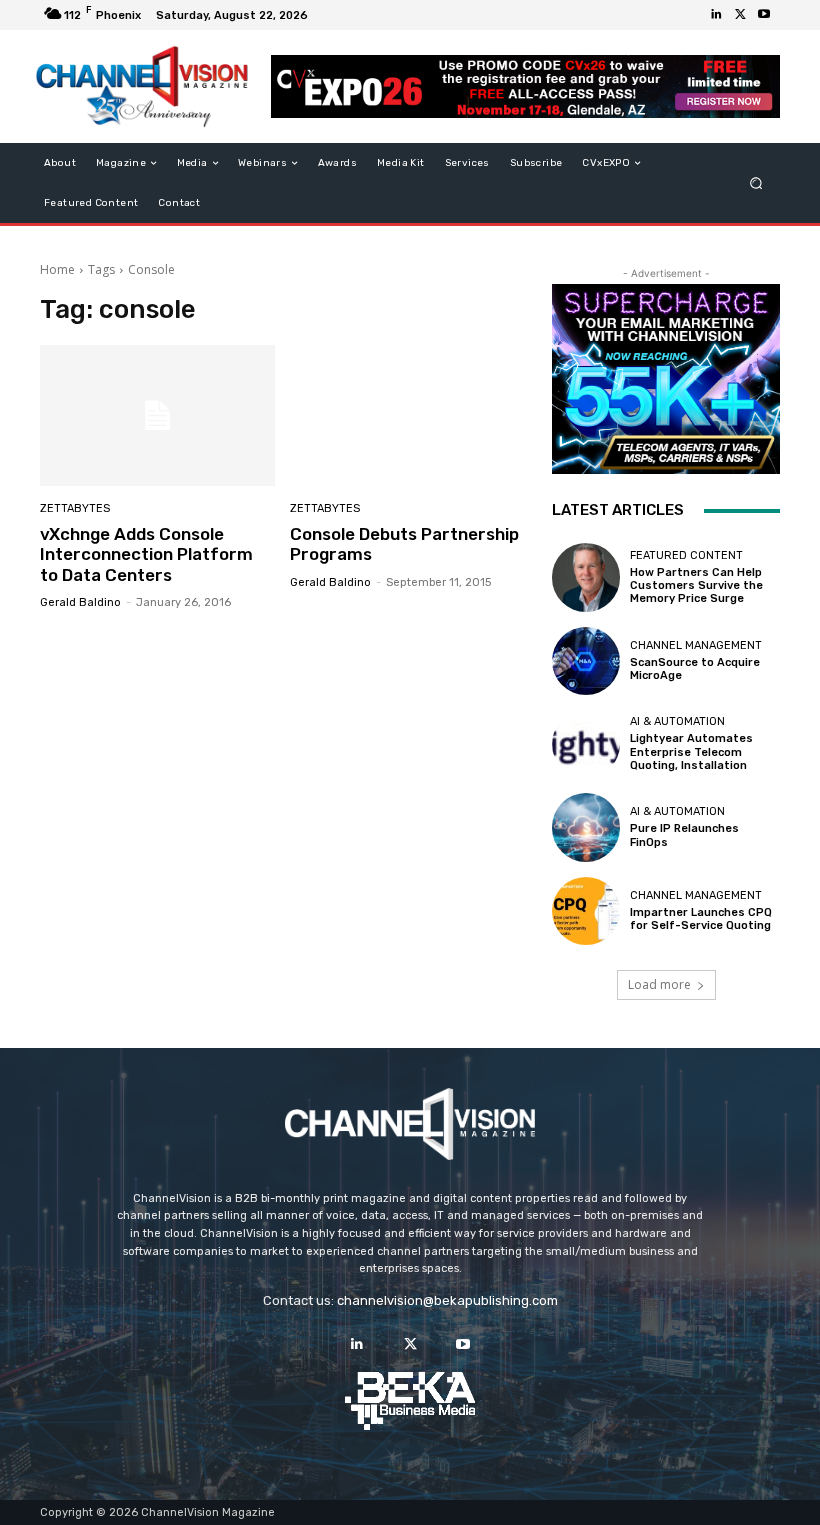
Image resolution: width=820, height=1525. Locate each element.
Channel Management (696, 645)
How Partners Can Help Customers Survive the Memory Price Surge (696, 585)
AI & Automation (677, 721)
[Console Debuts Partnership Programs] (407, 415)
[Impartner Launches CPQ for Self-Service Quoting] (586, 911)
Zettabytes (75, 508)
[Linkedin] (716, 15)
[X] (740, 15)
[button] (756, 183)
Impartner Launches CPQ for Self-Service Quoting (701, 919)
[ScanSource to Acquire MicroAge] (586, 661)
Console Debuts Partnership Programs (404, 544)
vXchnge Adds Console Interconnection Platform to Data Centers (146, 554)
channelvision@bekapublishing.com (447, 1300)
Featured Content (686, 555)
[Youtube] (764, 15)
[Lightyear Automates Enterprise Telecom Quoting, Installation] (586, 744)
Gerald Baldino (80, 602)
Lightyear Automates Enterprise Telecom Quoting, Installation (691, 751)
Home (57, 269)
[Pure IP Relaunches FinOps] (586, 827)
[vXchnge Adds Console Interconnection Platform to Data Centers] (157, 415)
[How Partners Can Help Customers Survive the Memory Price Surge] (586, 577)
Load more (659, 984)
